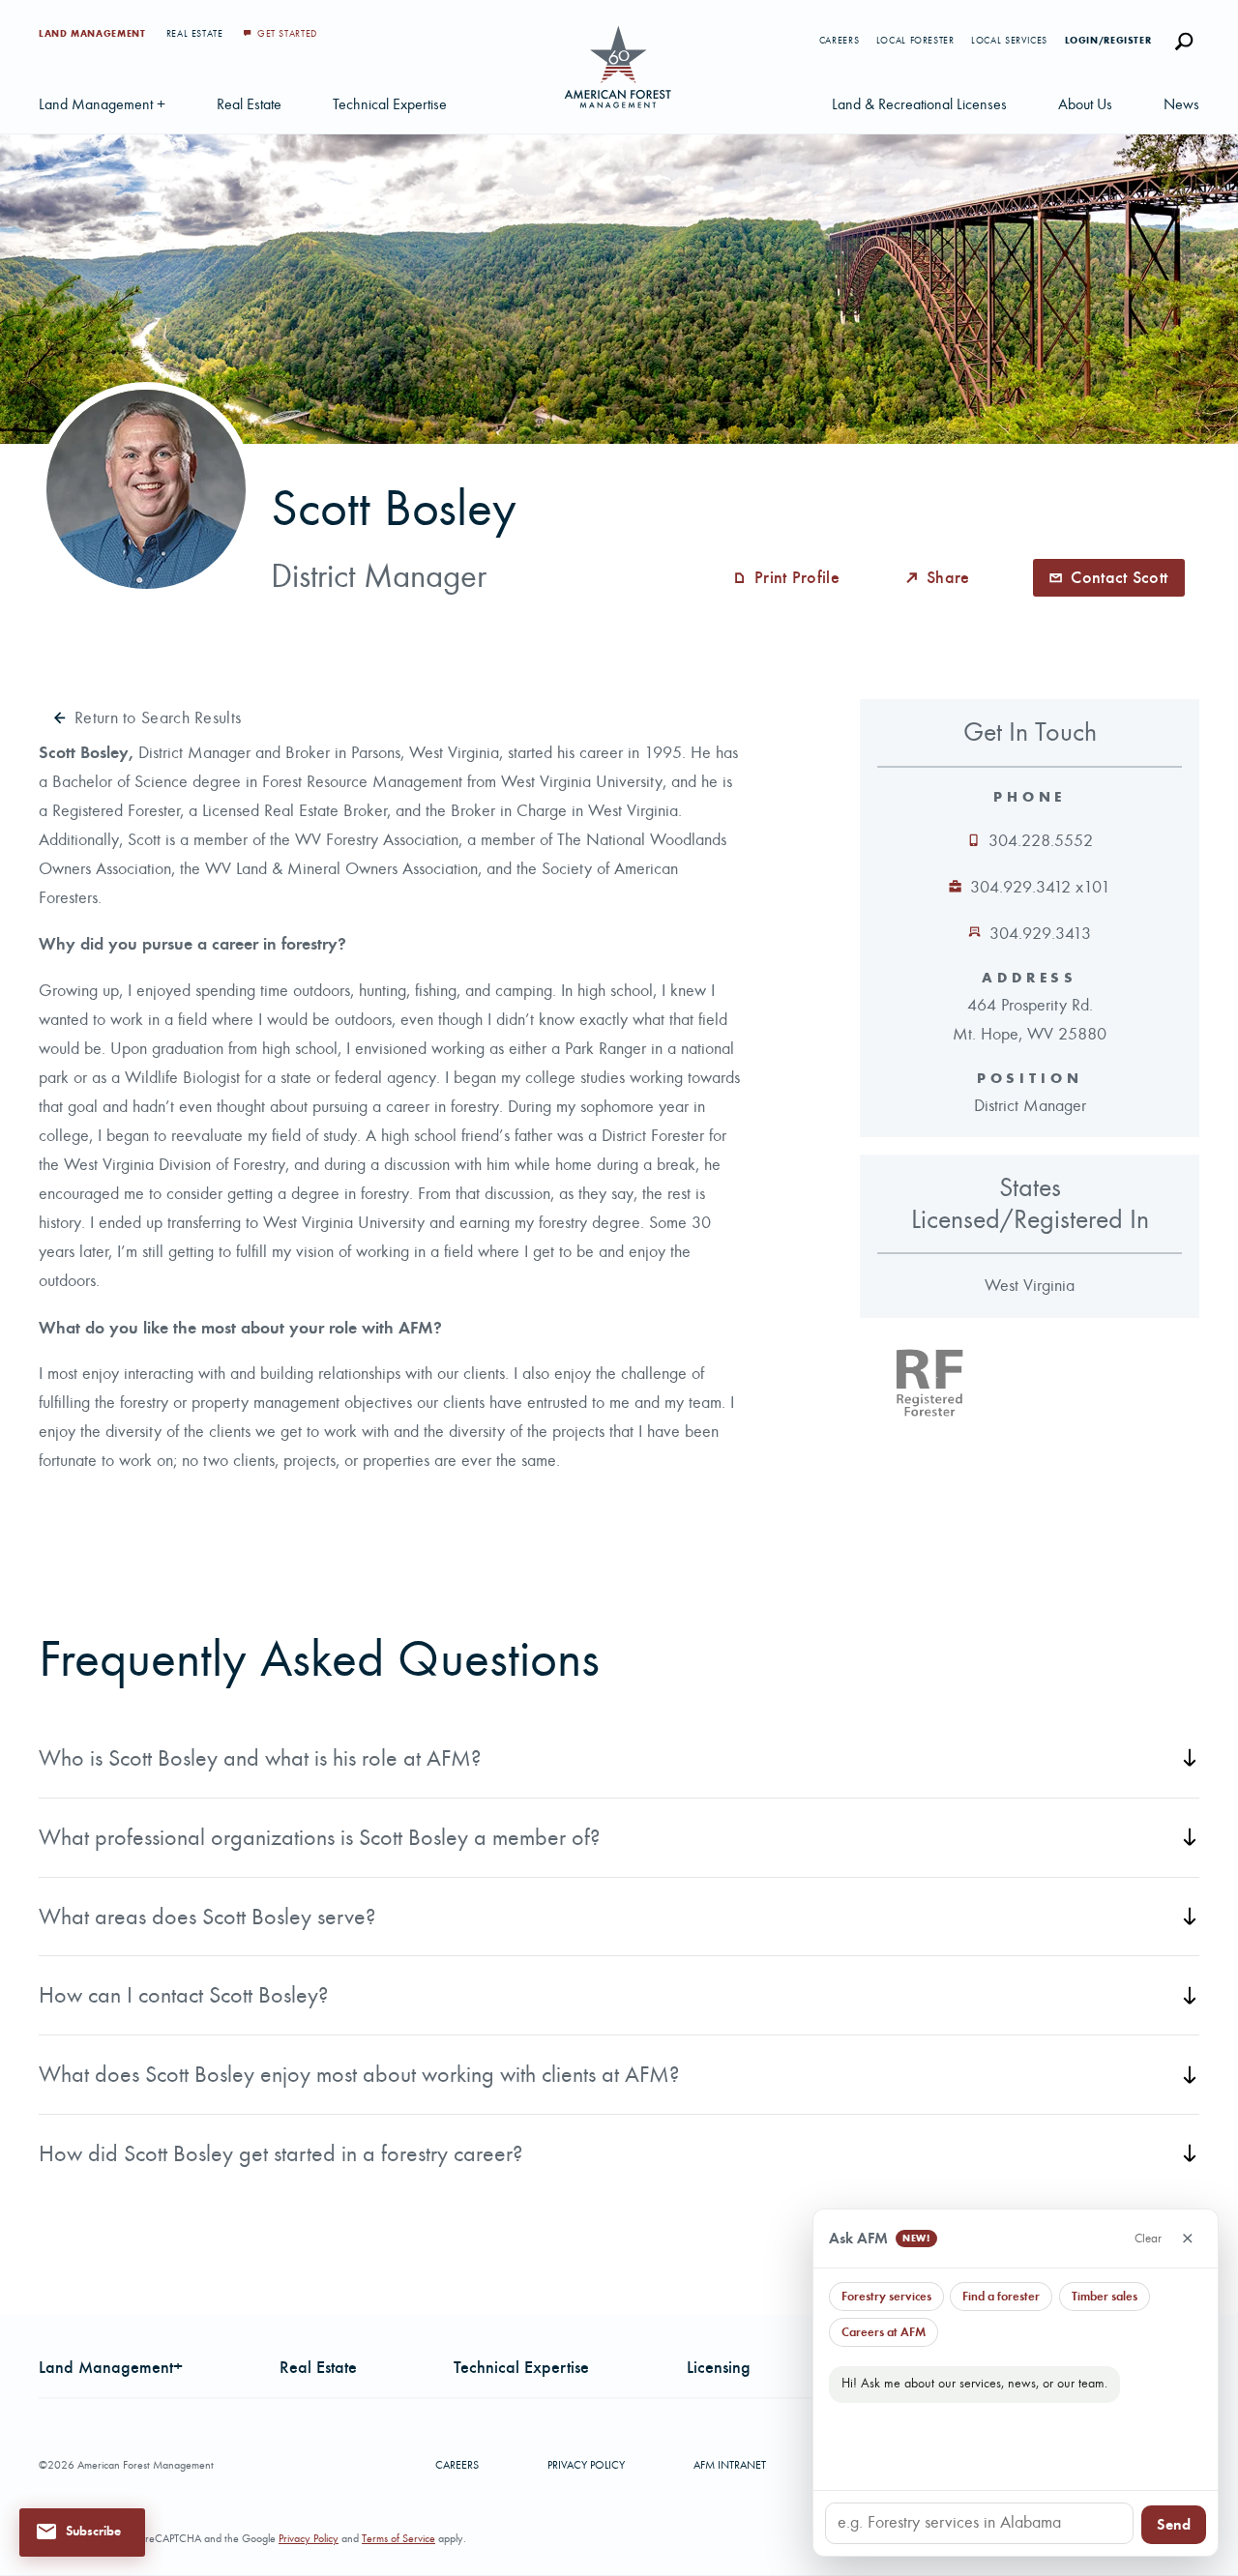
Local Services (1009, 41)
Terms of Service (398, 2538)
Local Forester (915, 41)
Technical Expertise (390, 104)
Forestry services (886, 2296)
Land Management (94, 34)
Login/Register (1108, 41)
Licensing (719, 2367)
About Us (1085, 104)
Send (1174, 2524)
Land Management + (102, 104)
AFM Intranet (730, 2465)
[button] (82, 2532)
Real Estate (197, 34)
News (1181, 104)
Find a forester (1001, 2296)
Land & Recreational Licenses (919, 104)
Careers (839, 41)
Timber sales (1105, 2296)
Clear (1148, 2238)
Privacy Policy (586, 2465)
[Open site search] (1184, 42)
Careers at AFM (884, 2332)
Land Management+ (111, 2367)
